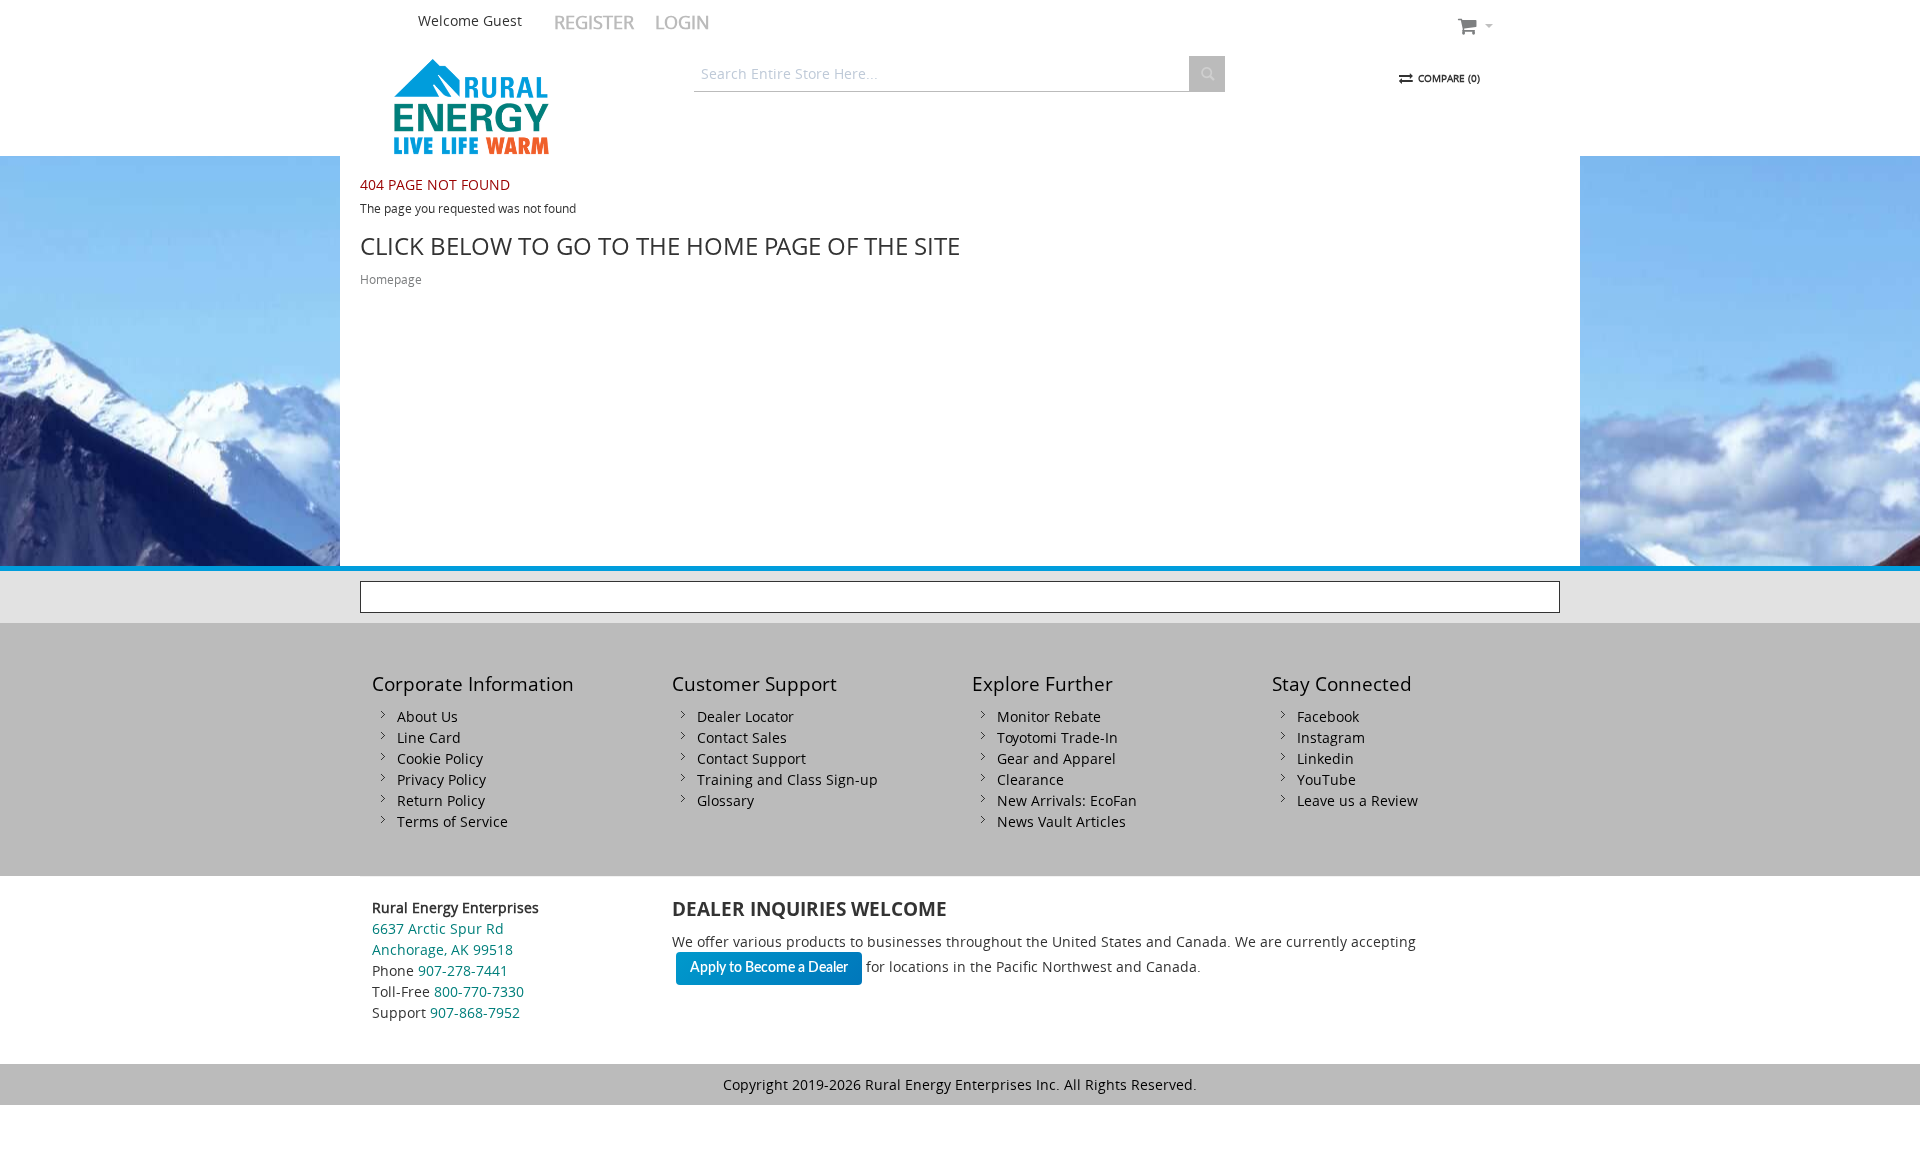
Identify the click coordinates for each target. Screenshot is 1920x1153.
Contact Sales (742, 737)
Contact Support (751, 758)
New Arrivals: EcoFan (1067, 800)
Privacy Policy (441, 779)
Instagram (1331, 737)
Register (594, 22)
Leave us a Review (1357, 800)
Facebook (1328, 716)
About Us (427, 716)
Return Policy (441, 800)
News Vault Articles (1061, 821)
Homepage (391, 279)
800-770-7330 (479, 991)
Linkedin (1325, 758)
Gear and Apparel (1056, 758)
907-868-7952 (475, 1012)
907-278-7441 (463, 970)
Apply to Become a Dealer (769, 968)
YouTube (1326, 779)
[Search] (1207, 74)
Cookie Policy (440, 758)
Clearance (1030, 779)
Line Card (429, 737)
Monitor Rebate (1049, 716)
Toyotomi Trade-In (1057, 737)
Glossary (725, 800)
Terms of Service (452, 821)
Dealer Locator (745, 716)
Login (682, 22)
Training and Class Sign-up (787, 779)
